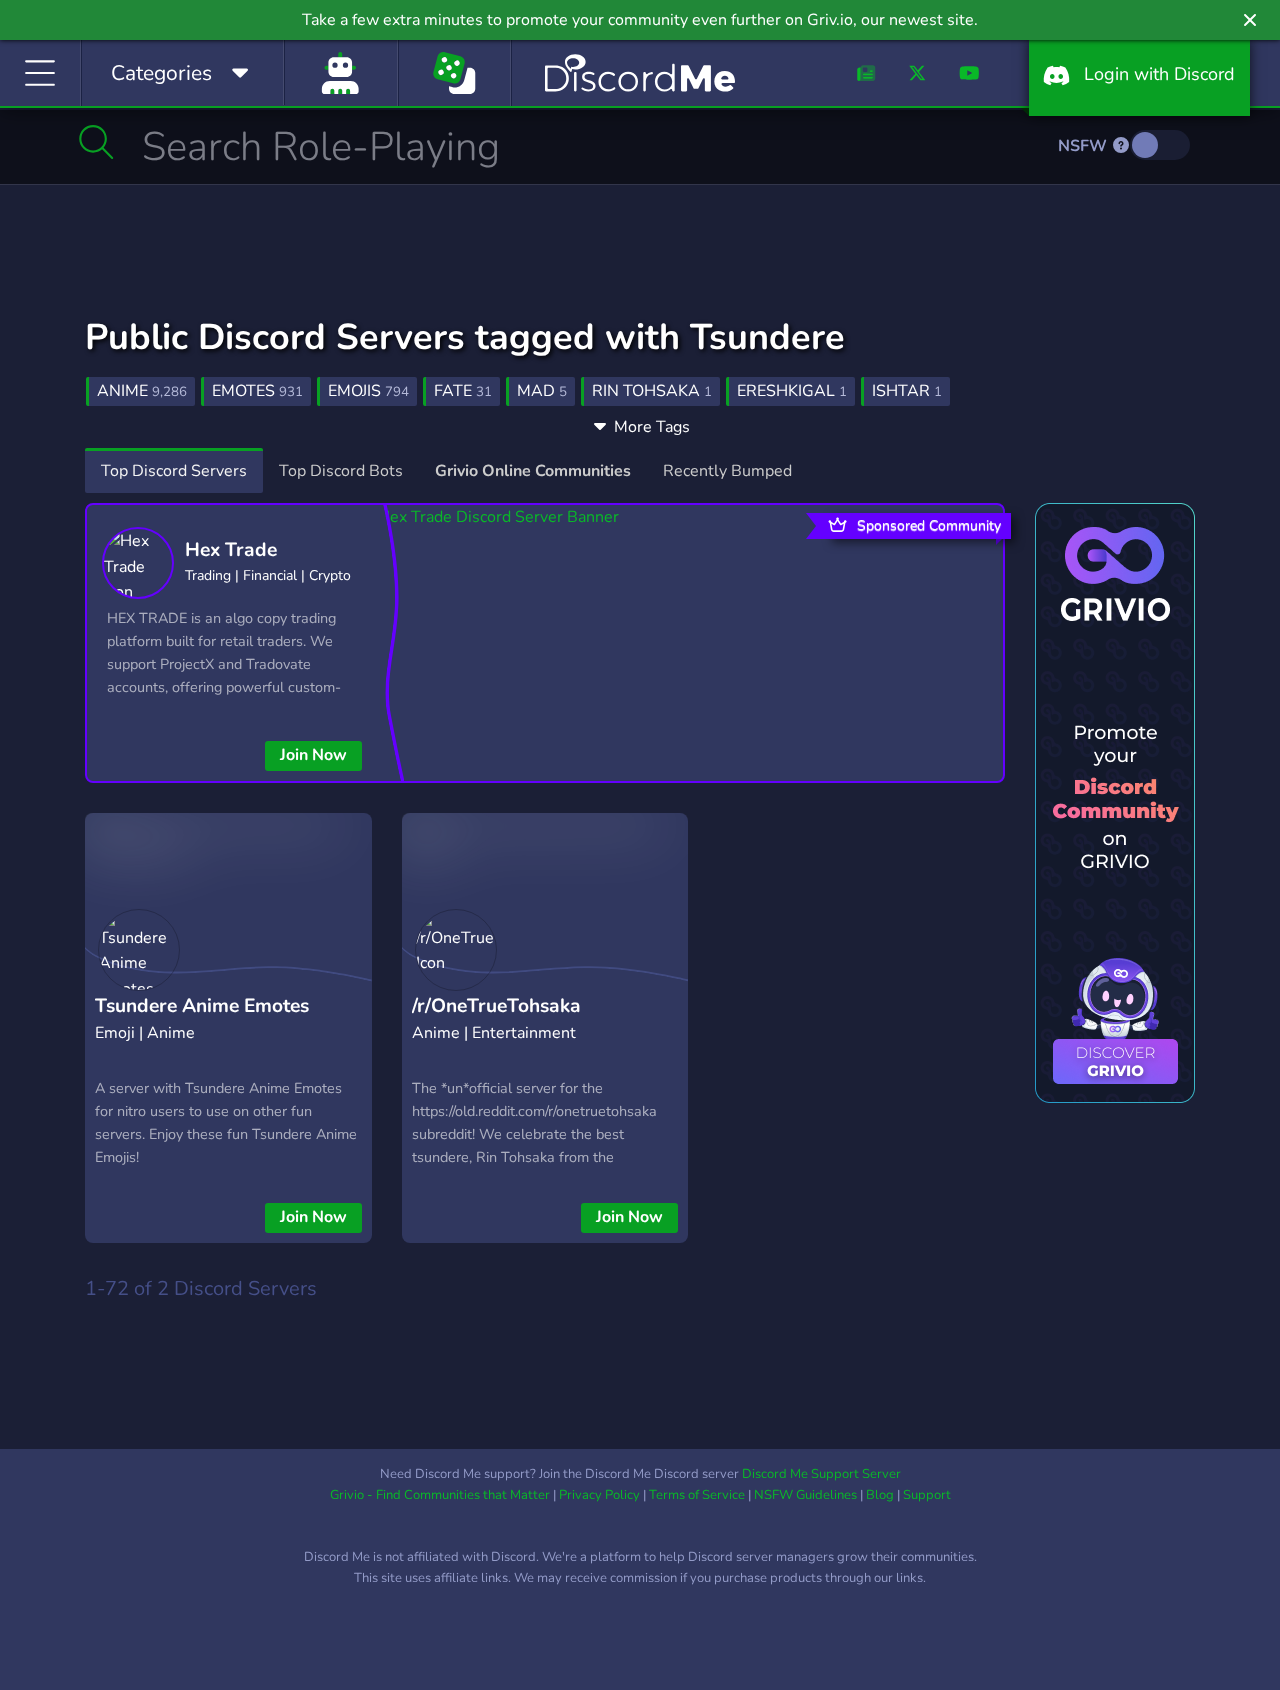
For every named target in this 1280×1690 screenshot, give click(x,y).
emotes (257, 391)
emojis (368, 391)
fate (463, 391)
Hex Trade (231, 550)
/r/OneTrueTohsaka (496, 1006)
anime (142, 391)
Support (927, 1495)
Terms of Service (697, 1495)
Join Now (313, 755)
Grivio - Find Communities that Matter (440, 1495)
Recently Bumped (727, 471)
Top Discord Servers (174, 471)
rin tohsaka (652, 391)
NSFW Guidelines (805, 1495)
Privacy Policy (599, 1495)
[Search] (96, 142)
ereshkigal (792, 391)
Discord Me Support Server (821, 1474)
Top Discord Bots (341, 471)
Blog (880, 1495)
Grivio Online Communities (533, 471)
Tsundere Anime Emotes (202, 1006)
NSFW (1084, 146)
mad (542, 391)
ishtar (907, 391)
